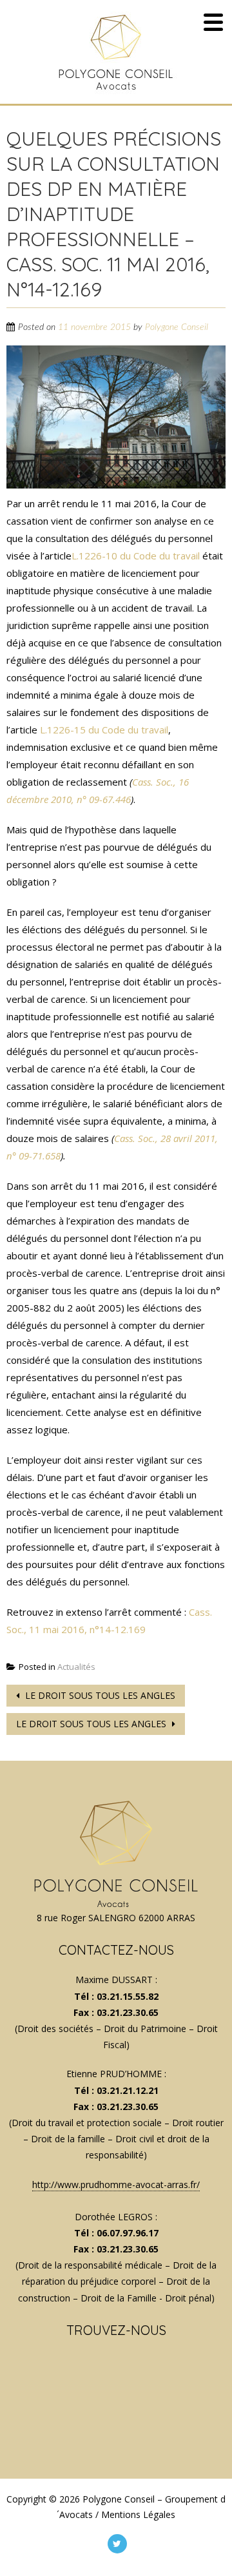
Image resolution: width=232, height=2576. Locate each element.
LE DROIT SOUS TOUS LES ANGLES (99, 1695)
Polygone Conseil (177, 327)
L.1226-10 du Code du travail (136, 556)
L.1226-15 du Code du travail (104, 730)
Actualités (76, 1667)
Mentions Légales (138, 2514)
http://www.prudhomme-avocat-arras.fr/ (116, 2184)
